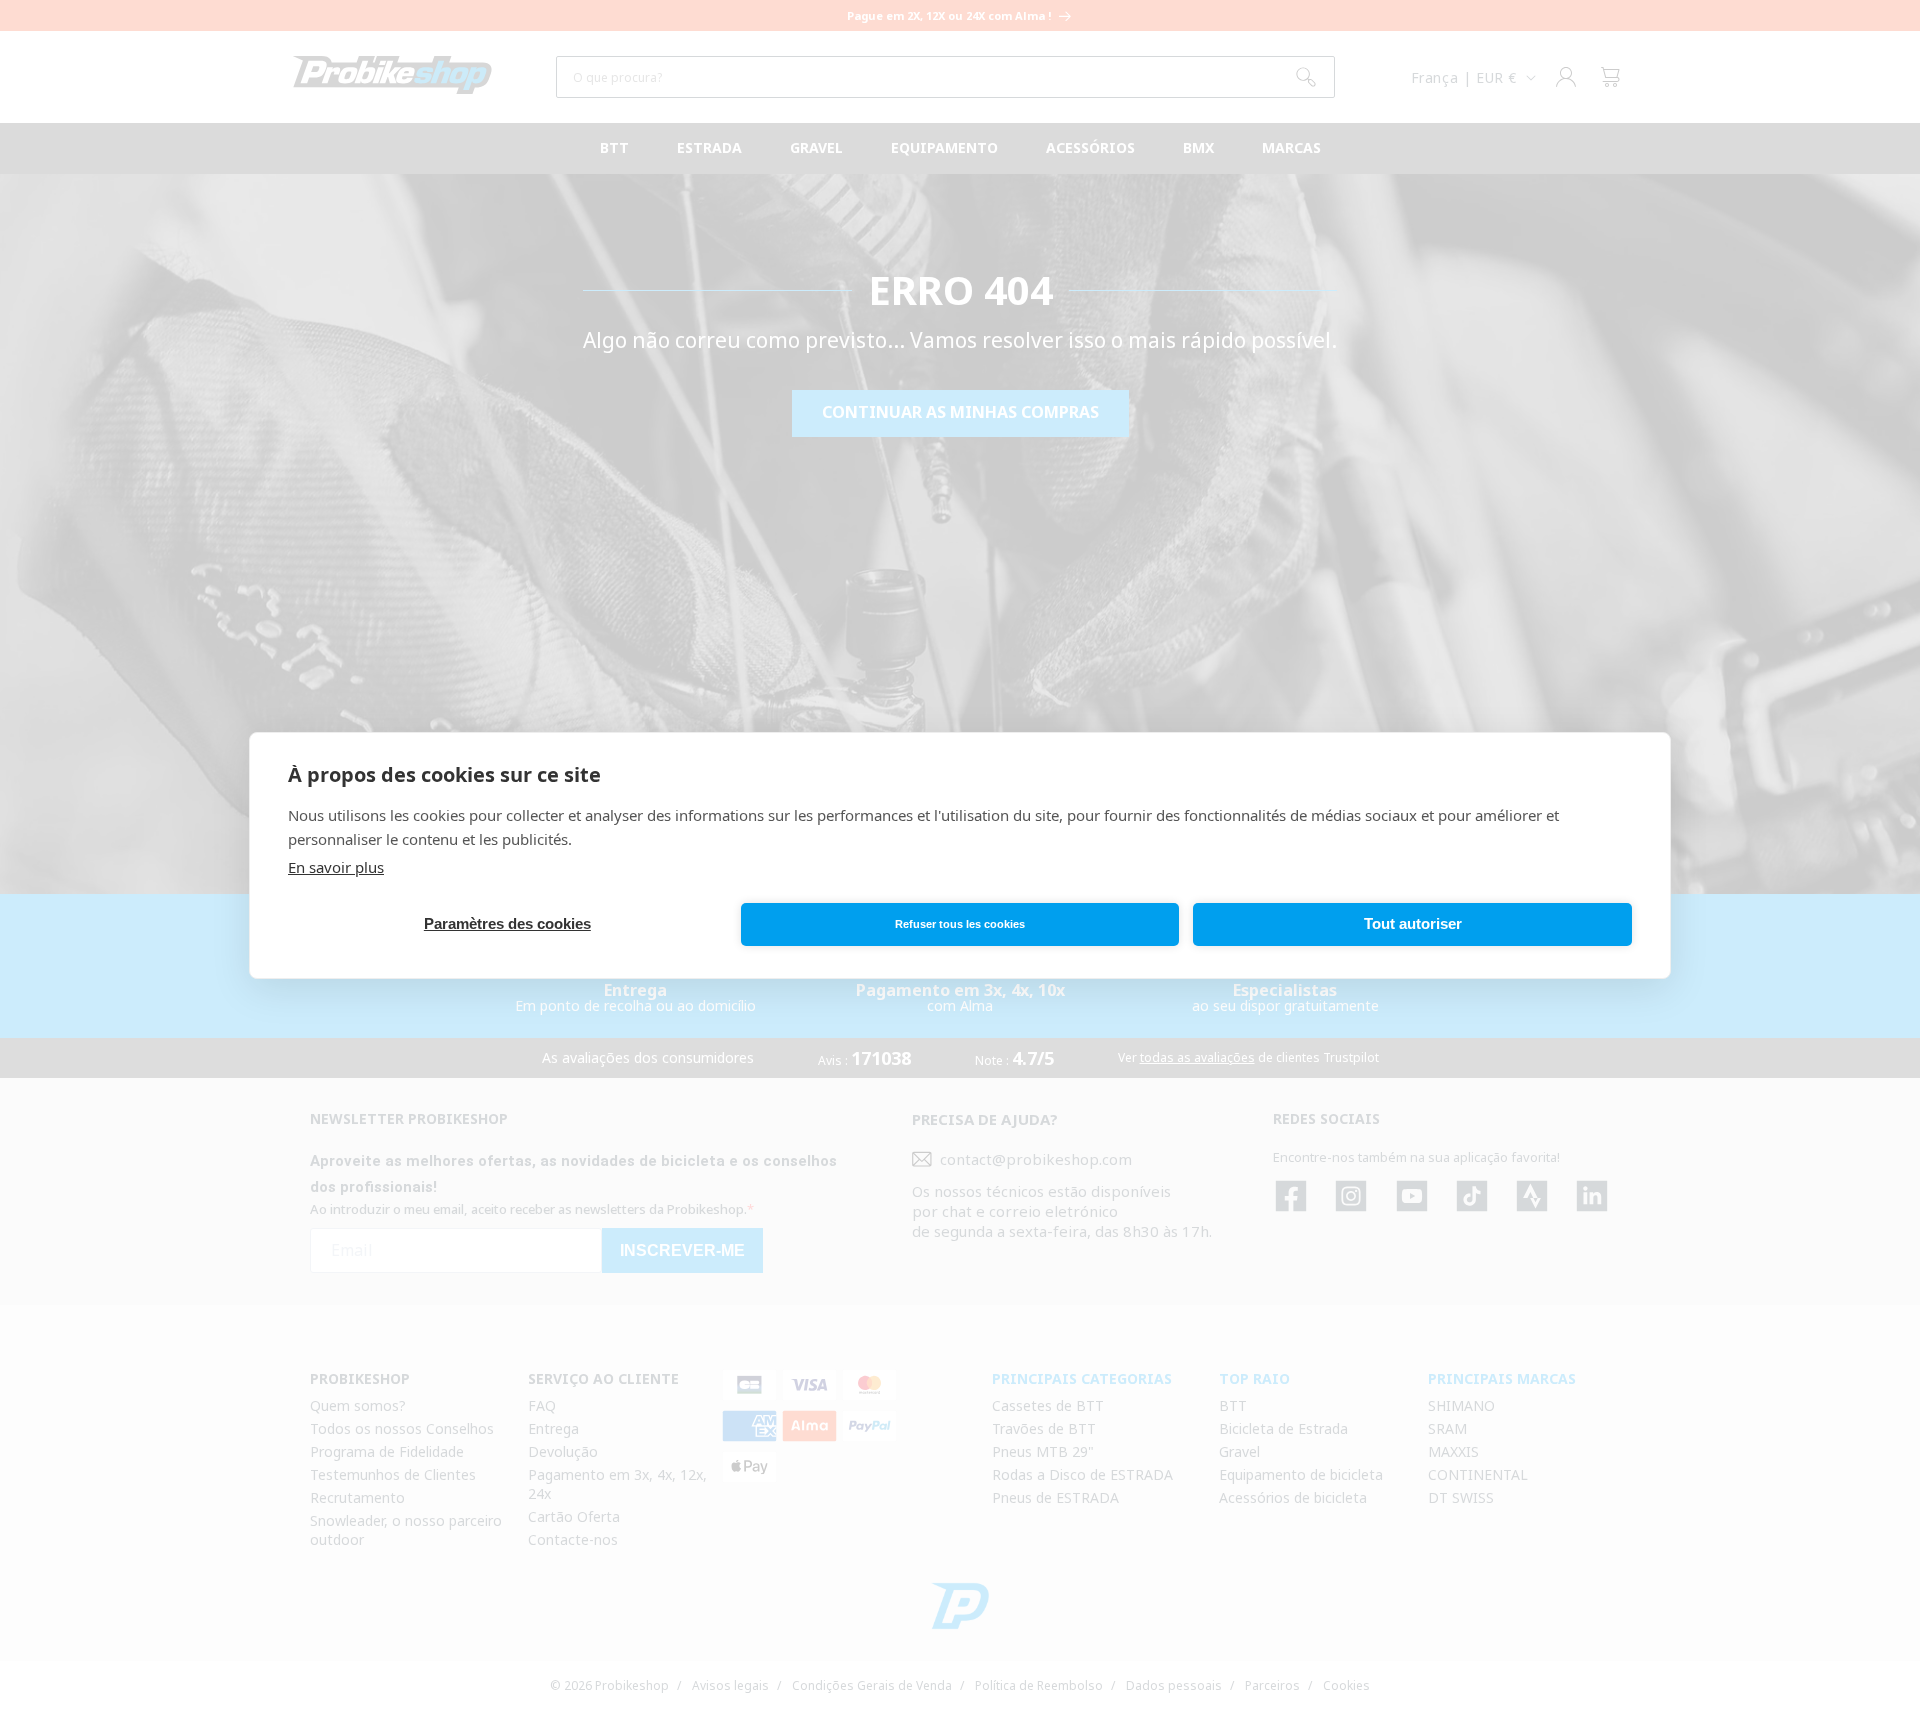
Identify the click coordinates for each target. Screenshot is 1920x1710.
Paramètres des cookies (507, 923)
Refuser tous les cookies (960, 924)
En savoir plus (336, 867)
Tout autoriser (1413, 923)
